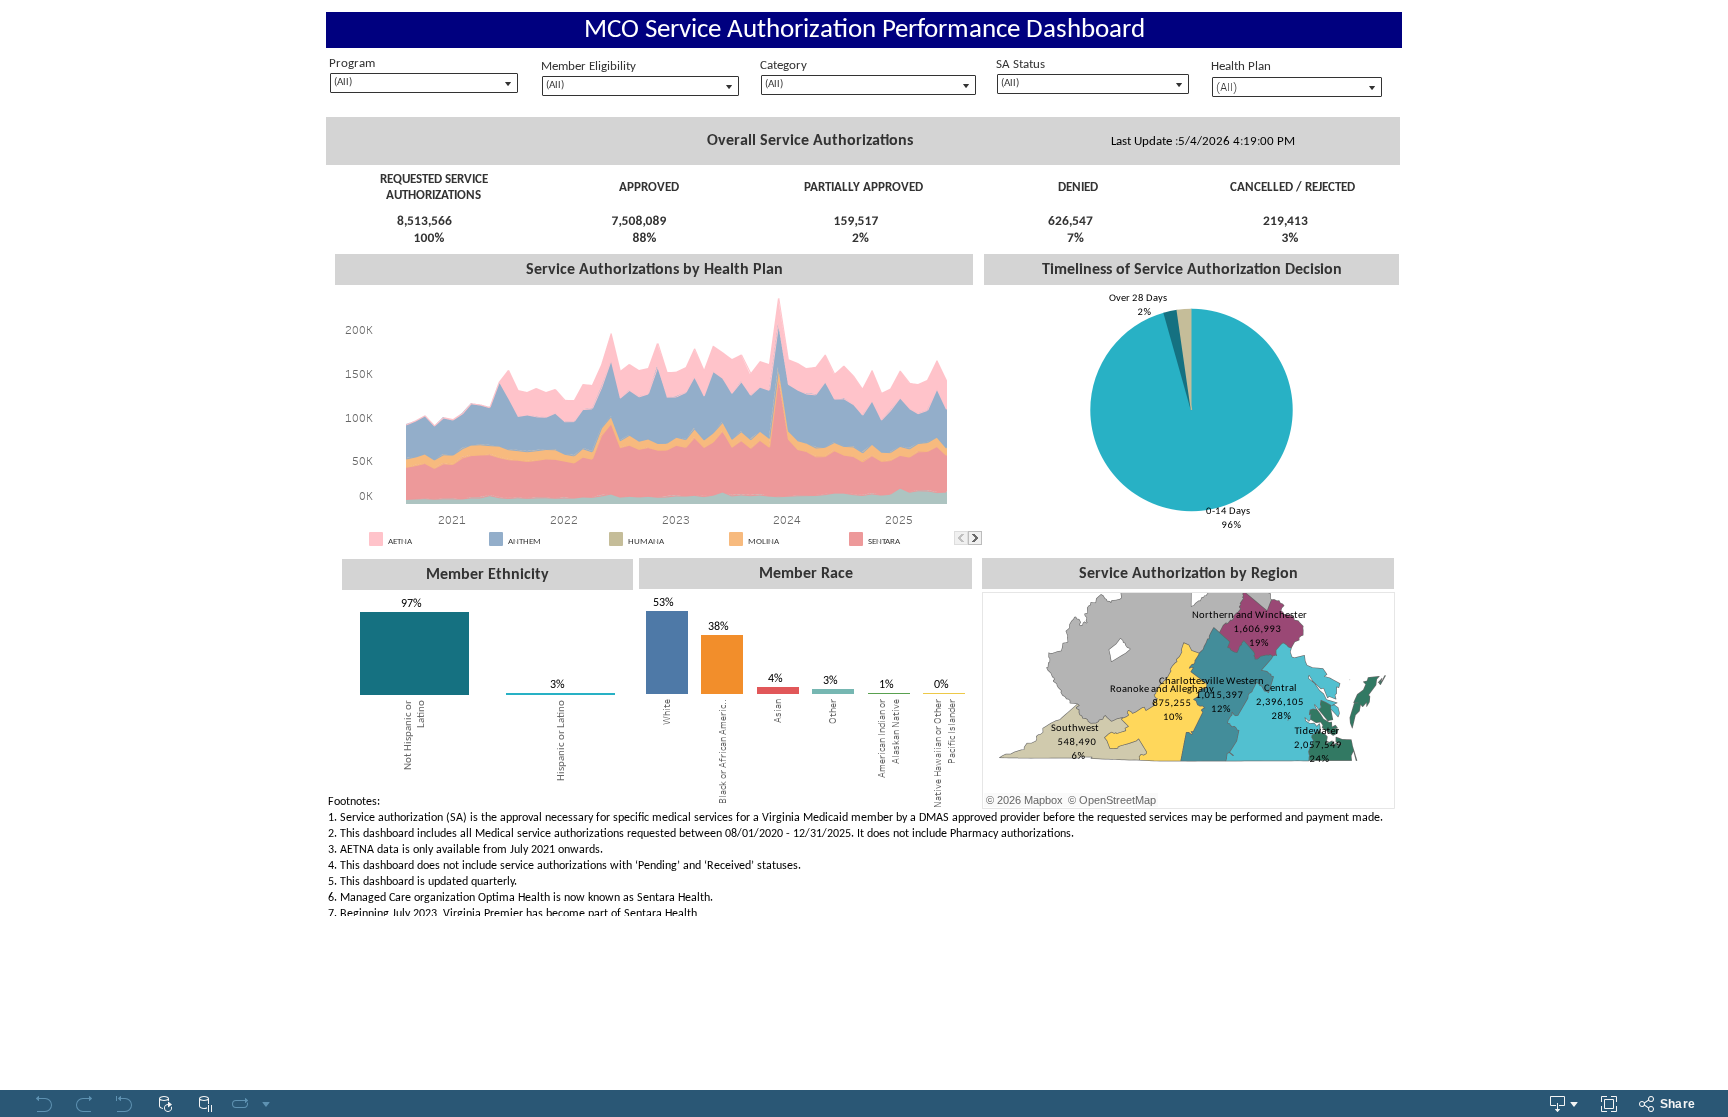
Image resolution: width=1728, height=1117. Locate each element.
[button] (946, 537)
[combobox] (640, 86)
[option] (426, 539)
